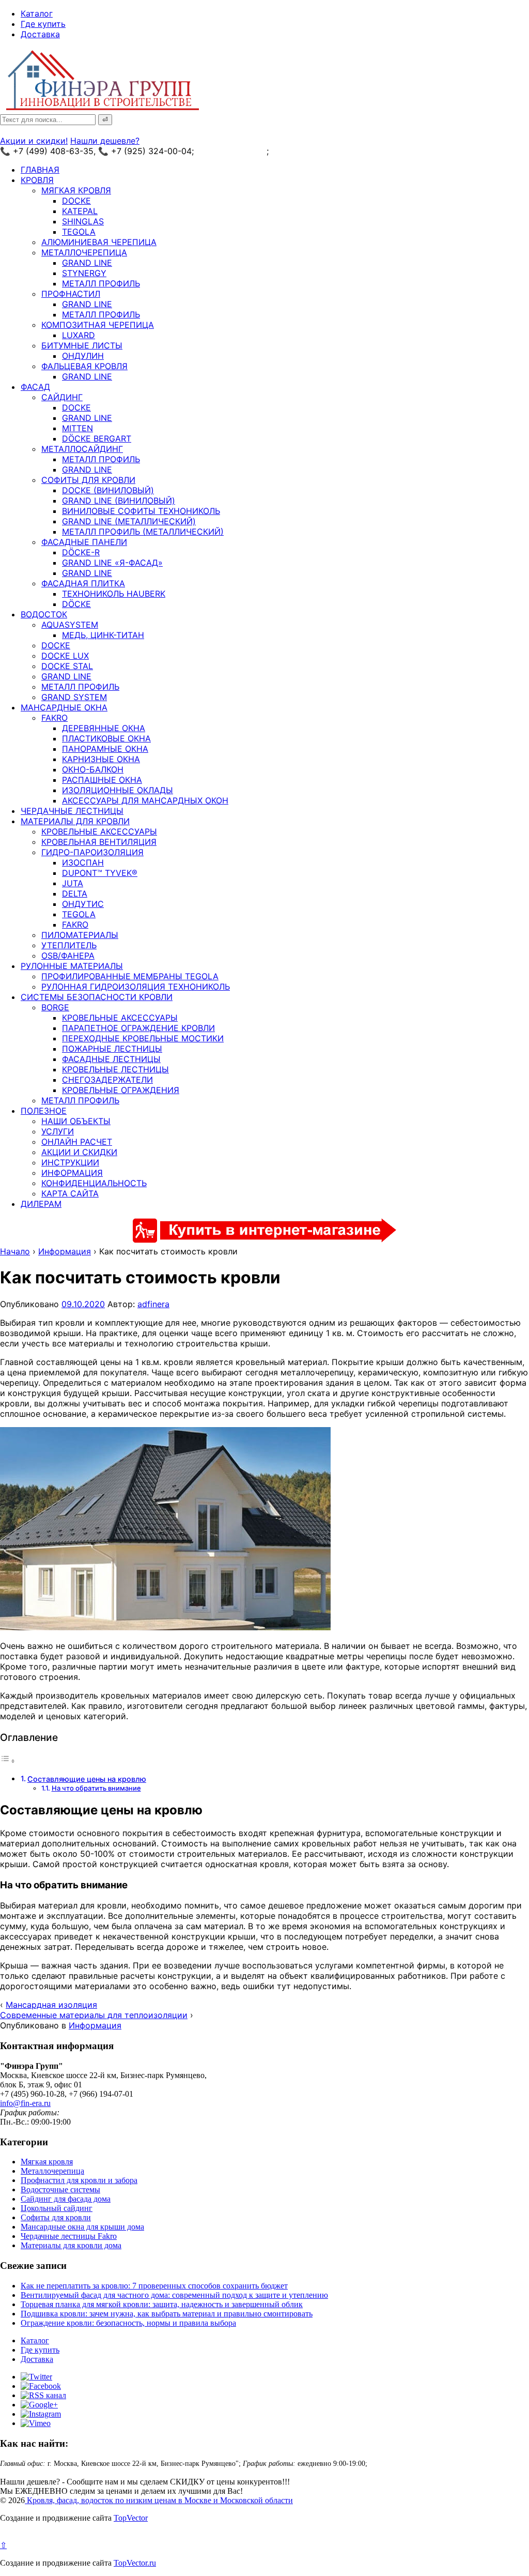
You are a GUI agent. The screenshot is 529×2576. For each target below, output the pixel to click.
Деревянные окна (104, 728)
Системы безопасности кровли (97, 997)
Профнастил (71, 294)
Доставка (40, 34)
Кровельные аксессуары (99, 831)
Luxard (79, 335)
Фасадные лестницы (111, 1059)
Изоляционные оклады (118, 790)
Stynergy (84, 273)
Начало (15, 1251)
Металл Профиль (101, 283)
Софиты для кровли (88, 480)
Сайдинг (62, 397)
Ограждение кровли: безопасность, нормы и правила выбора (128, 2323)
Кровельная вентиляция (99, 842)
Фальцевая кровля (84, 366)
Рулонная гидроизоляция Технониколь (136, 987)
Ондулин (83, 356)
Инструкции (70, 1162)
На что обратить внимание (96, 1788)
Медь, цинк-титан (103, 635)
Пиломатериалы (80, 935)
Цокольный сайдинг (57, 2208)
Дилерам (41, 1204)
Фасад (35, 387)
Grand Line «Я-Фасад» (112, 563)
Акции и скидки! (34, 141)
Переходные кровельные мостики (143, 1038)
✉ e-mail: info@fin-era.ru (320, 151)
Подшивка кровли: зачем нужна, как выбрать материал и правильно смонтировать (167, 2314)
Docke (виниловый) (108, 490)
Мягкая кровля (76, 190)
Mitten (77, 428)
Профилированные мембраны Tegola (130, 976)
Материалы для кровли (75, 821)
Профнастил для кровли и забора (79, 2180)
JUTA (73, 883)
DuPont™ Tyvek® (100, 873)
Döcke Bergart (97, 438)
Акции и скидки (79, 1152)
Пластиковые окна (106, 738)
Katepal (80, 211)
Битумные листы (82, 345)
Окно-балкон (93, 769)
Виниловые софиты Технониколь (141, 511)
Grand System (74, 697)
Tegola (79, 232)
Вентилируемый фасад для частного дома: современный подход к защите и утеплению (174, 2295)
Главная (40, 170)
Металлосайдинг (82, 449)
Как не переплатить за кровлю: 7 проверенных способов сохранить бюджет (154, 2286)
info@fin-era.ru (25, 2103)
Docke (76, 201)
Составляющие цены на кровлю (87, 1779)
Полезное (44, 1111)
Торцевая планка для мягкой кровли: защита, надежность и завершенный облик (162, 2304)
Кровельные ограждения (121, 1090)
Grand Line (87, 263)
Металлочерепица (84, 252)
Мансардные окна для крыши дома (82, 2227)
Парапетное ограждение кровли (138, 1028)
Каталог (37, 13)
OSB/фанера (68, 956)
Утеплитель (69, 945)
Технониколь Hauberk (114, 594)
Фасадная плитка (83, 583)
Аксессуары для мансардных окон (145, 800)
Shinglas (83, 221)
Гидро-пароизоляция (92, 852)
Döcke (76, 604)
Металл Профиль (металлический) (143, 532)
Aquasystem (70, 625)
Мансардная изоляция (51, 2005)
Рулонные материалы (72, 966)
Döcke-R (81, 552)
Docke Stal (67, 666)
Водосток (44, 614)
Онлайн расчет (77, 1142)
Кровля (37, 180)
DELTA (75, 893)
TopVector (131, 2518)
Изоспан (83, 862)
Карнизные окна (101, 759)
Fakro (55, 718)
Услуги (58, 1131)
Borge (55, 1007)
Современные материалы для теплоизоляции (94, 2015)
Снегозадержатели (107, 1080)
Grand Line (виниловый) (119, 501)
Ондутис (83, 904)
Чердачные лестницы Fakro (69, 2236)
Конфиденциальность (94, 1183)
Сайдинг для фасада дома (66, 2199)
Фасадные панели (84, 542)
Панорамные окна (105, 749)
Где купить (43, 24)
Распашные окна (102, 780)
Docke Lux (65, 656)
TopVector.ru (135, 2563)
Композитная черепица (98, 325)
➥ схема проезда (231, 151)
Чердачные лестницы (72, 811)
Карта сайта (70, 1193)
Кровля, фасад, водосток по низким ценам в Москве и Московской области (159, 2500)
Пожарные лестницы (112, 1049)
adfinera (153, 1304)
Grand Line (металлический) (129, 521)
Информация (72, 1173)
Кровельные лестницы (115, 1069)
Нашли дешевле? (105, 141)
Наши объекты (76, 1121)
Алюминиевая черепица (99, 242)
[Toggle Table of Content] (8, 1761)
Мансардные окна (64, 707)
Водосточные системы (60, 2189)
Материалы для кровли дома (71, 2245)
